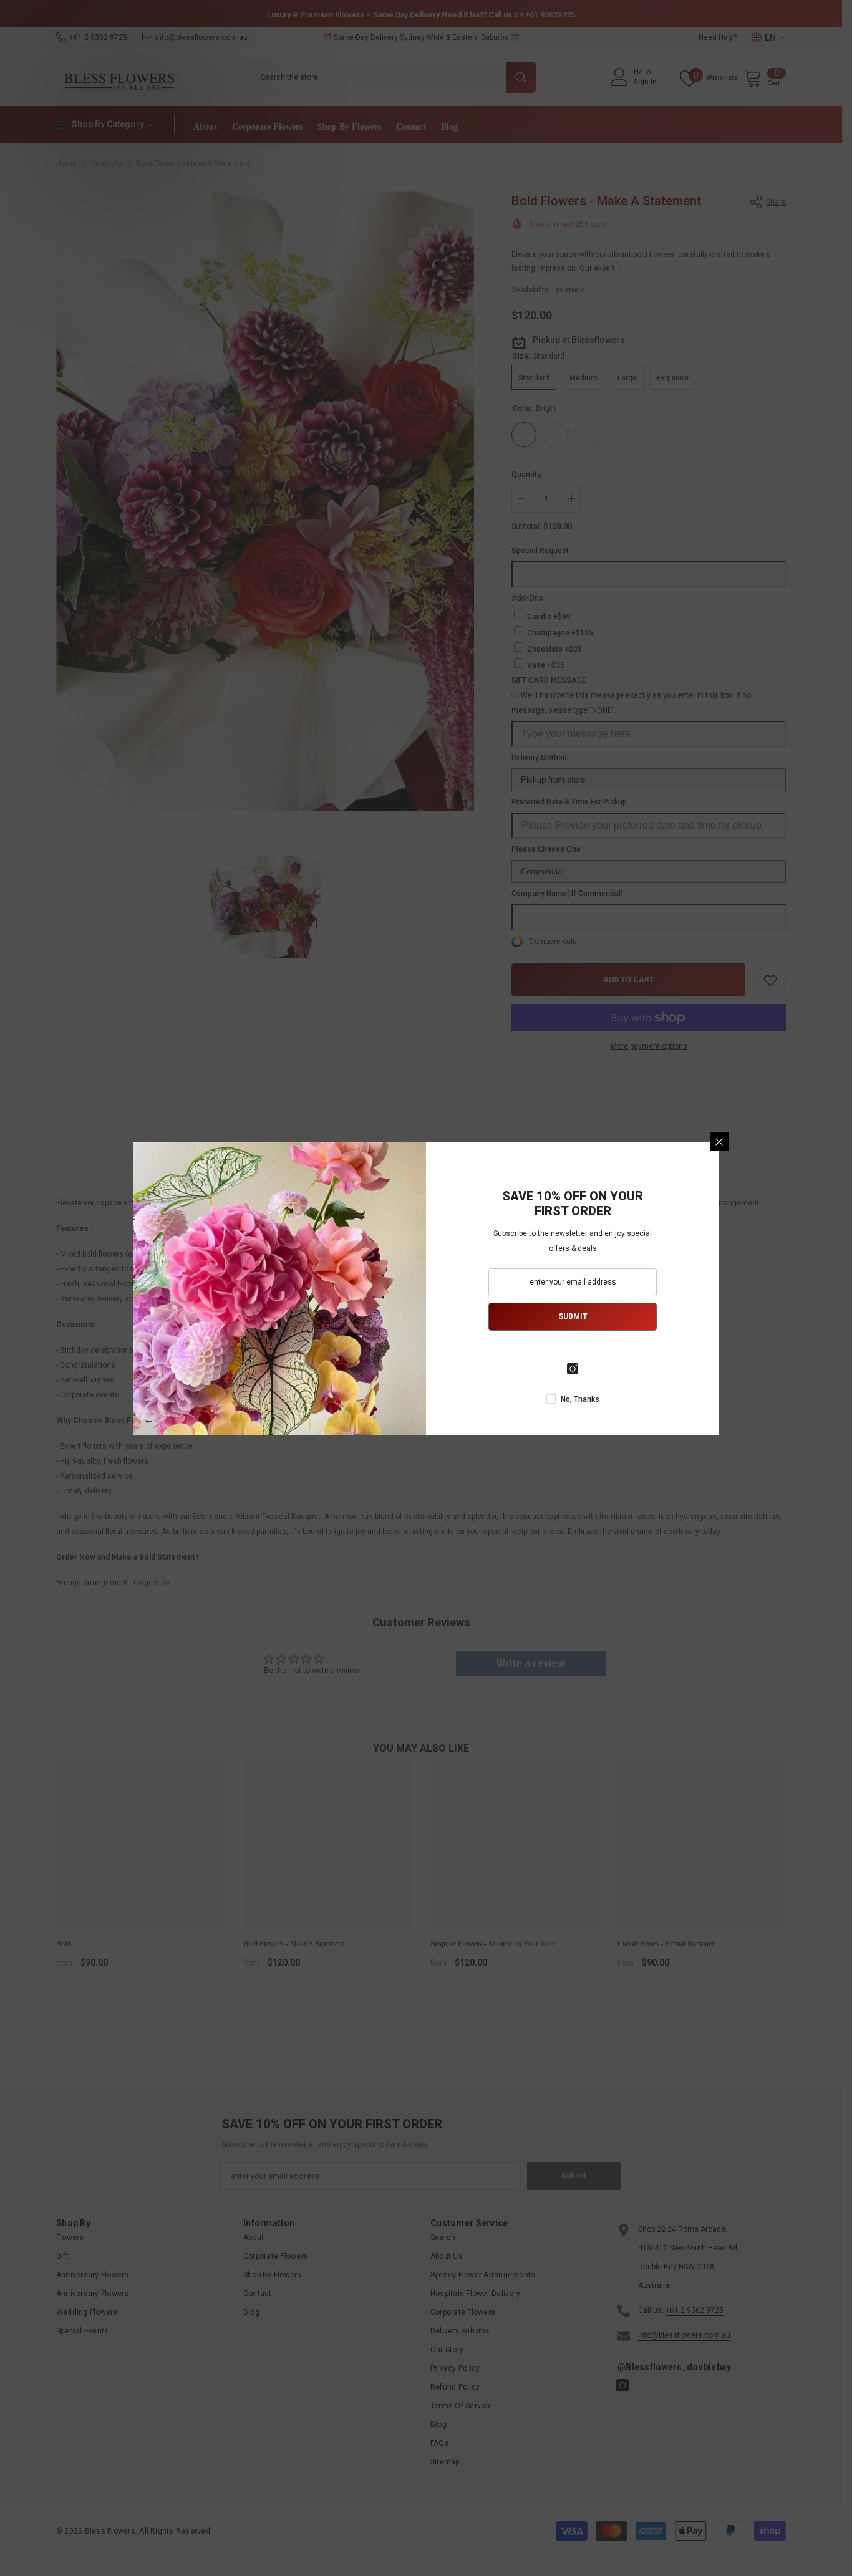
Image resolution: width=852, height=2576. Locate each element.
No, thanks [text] (580, 1399)
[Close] (719, 1142)
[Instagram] (573, 1369)
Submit (573, 1316)
